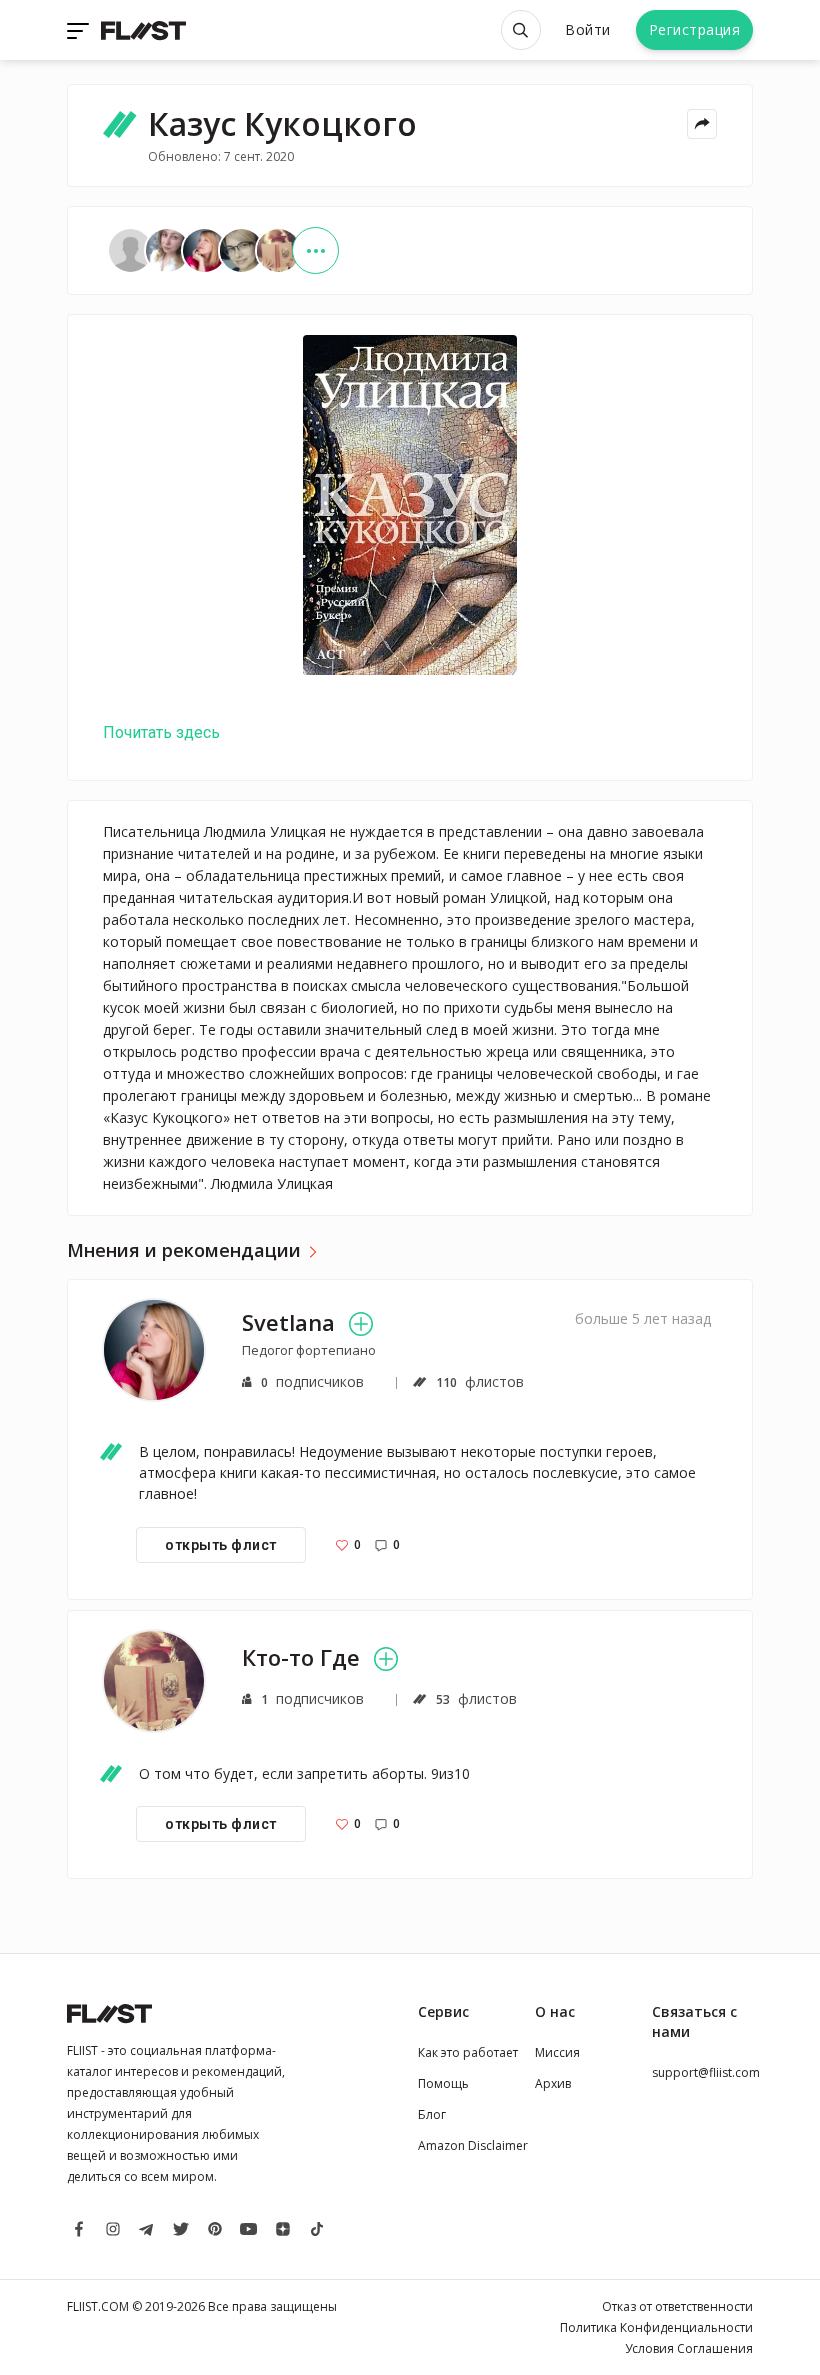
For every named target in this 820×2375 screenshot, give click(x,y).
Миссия (557, 2052)
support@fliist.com (706, 2072)
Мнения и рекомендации (184, 1251)
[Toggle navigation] (80, 30)
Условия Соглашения (689, 2348)
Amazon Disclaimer (473, 2145)
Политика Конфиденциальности (656, 2327)
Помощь (443, 2083)
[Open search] (521, 30)
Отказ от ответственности (677, 2306)
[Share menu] (702, 124)
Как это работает (468, 2052)
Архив (553, 2083)
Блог (432, 2114)
